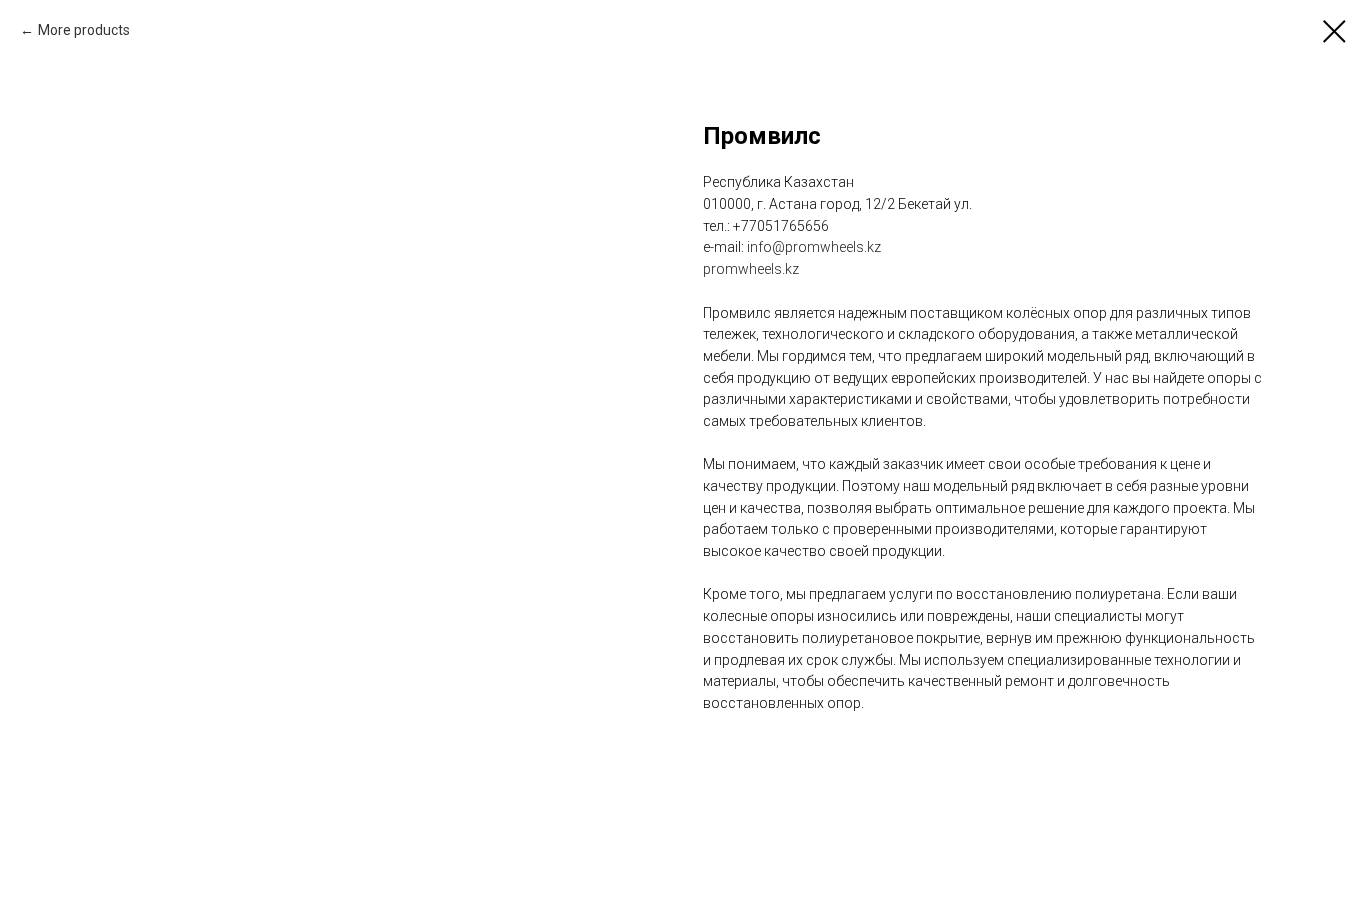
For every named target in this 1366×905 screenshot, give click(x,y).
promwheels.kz (751, 269)
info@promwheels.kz (814, 247)
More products (84, 30)
